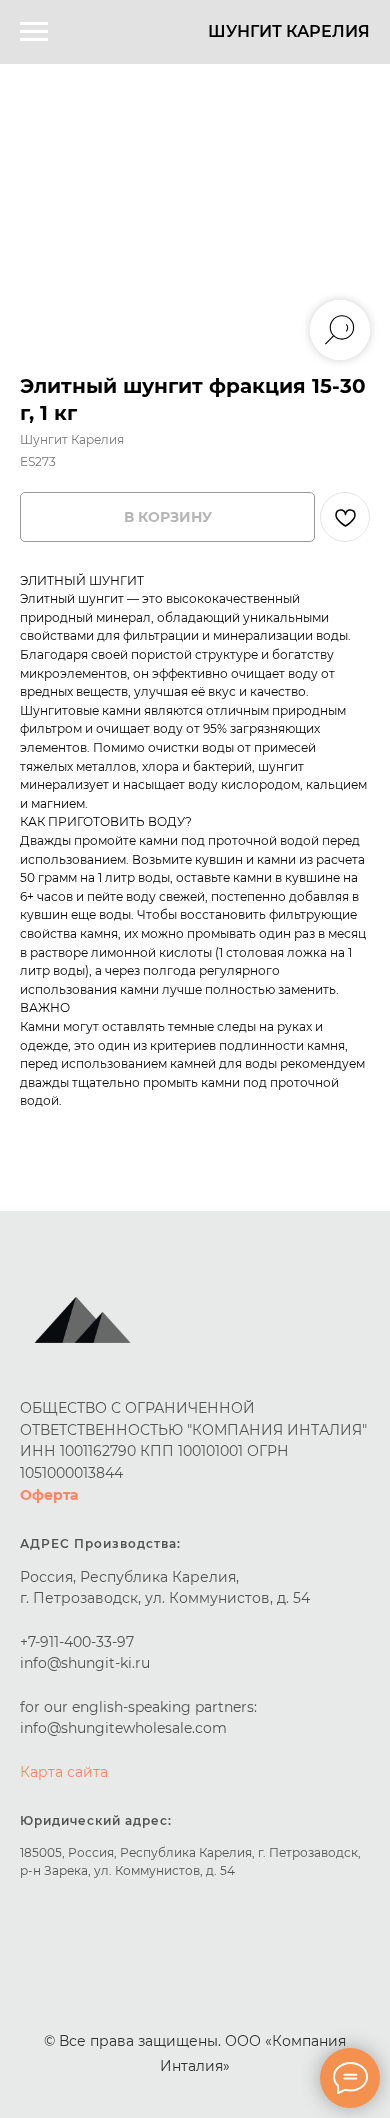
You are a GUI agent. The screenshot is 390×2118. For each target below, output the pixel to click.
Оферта (49, 1495)
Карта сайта (64, 1772)
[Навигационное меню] (34, 32)
